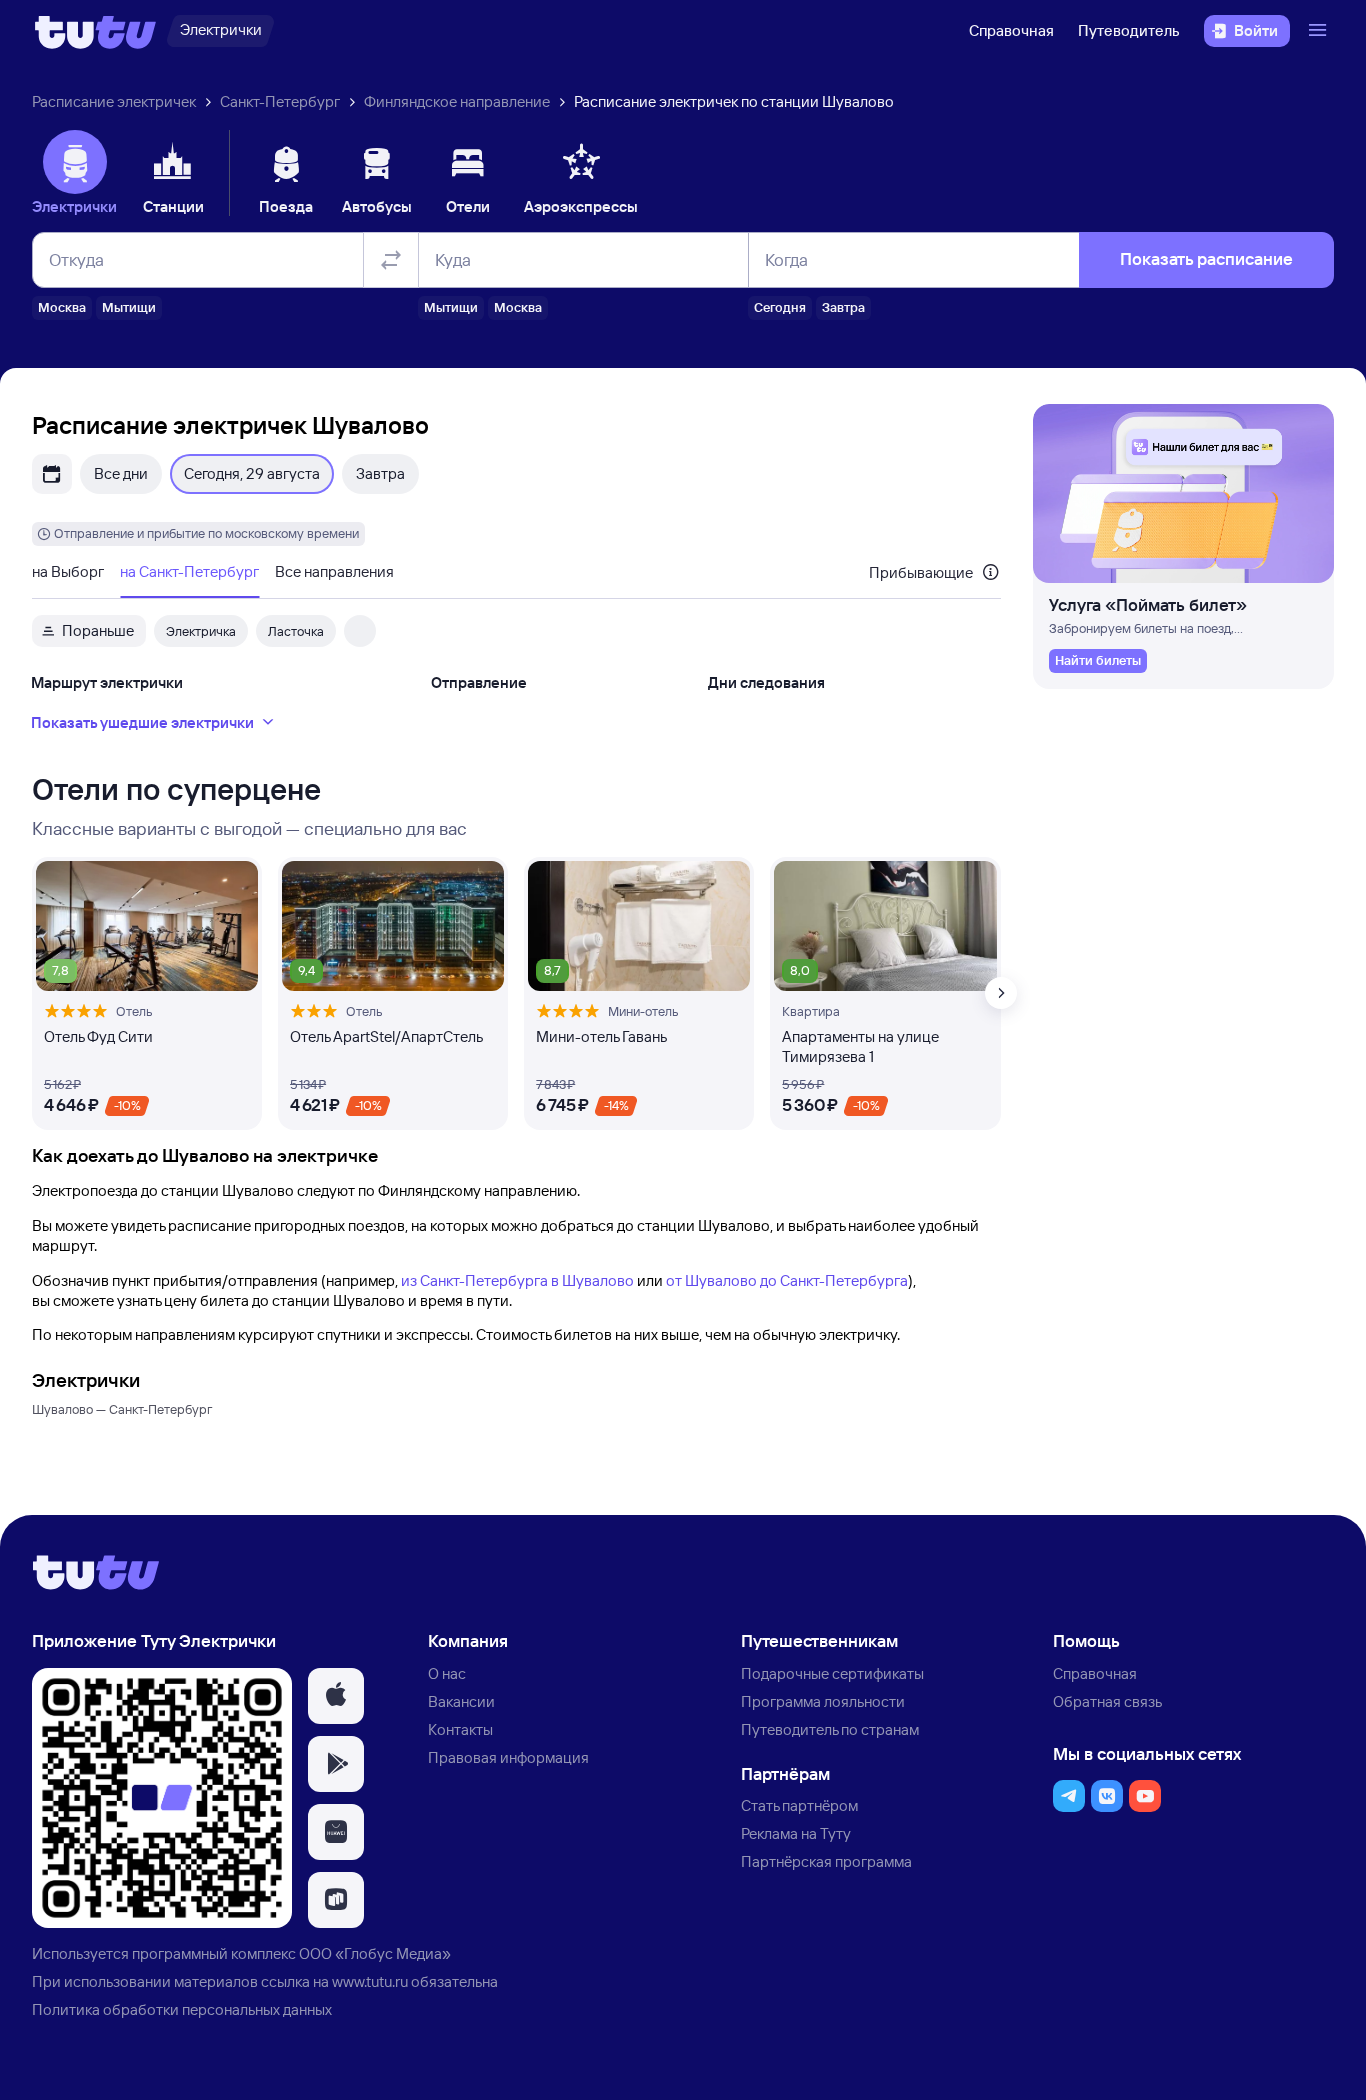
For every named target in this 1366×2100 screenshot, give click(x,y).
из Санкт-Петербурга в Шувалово (517, 1280)
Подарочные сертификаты (832, 1673)
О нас (447, 1673)
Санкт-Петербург (280, 101)
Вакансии (461, 1701)
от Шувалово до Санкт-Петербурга (787, 1280)
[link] (1098, 661)
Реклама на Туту (796, 1833)
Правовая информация (508, 1757)
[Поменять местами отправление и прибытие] (391, 260)
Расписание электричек (114, 101)
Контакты (460, 1729)
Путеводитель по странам (830, 1729)
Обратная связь (1107, 1701)
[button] (336, 1696)
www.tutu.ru (370, 1981)
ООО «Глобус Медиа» (375, 1953)
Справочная (1011, 30)
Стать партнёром (799, 1805)
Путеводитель (1129, 30)
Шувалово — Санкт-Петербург (122, 1409)
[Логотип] (95, 31)
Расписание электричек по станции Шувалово (734, 101)
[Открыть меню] (1320, 31)
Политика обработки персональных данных (182, 2009)
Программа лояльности (823, 1701)
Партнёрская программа (826, 1861)
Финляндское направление (457, 101)
